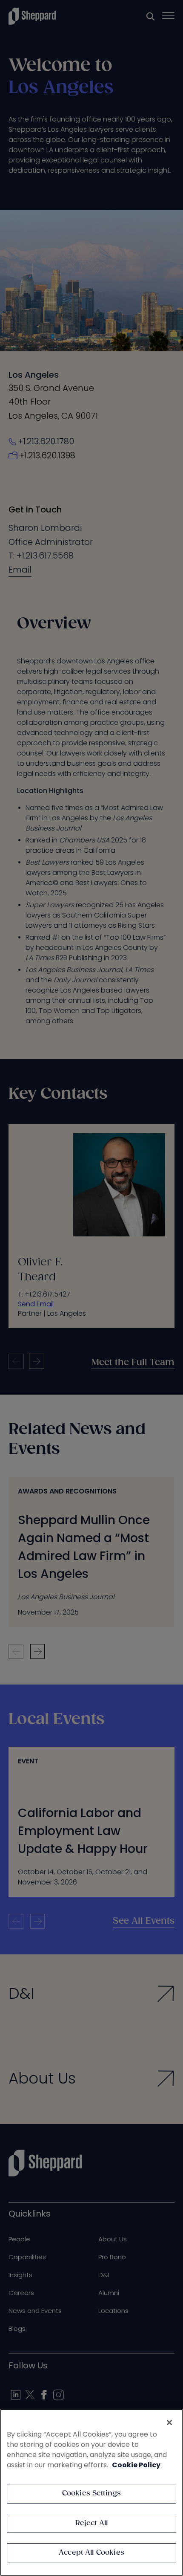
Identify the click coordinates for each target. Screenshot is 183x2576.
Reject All (92, 2523)
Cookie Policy (136, 2465)
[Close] (169, 2423)
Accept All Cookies (91, 2553)
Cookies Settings (92, 2494)
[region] (91, 2492)
